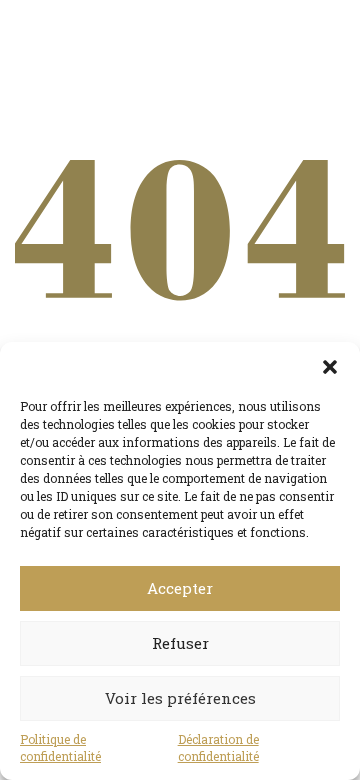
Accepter (180, 588)
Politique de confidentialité (60, 747)
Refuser (180, 643)
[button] (330, 367)
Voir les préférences (180, 698)
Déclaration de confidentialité (218, 747)
